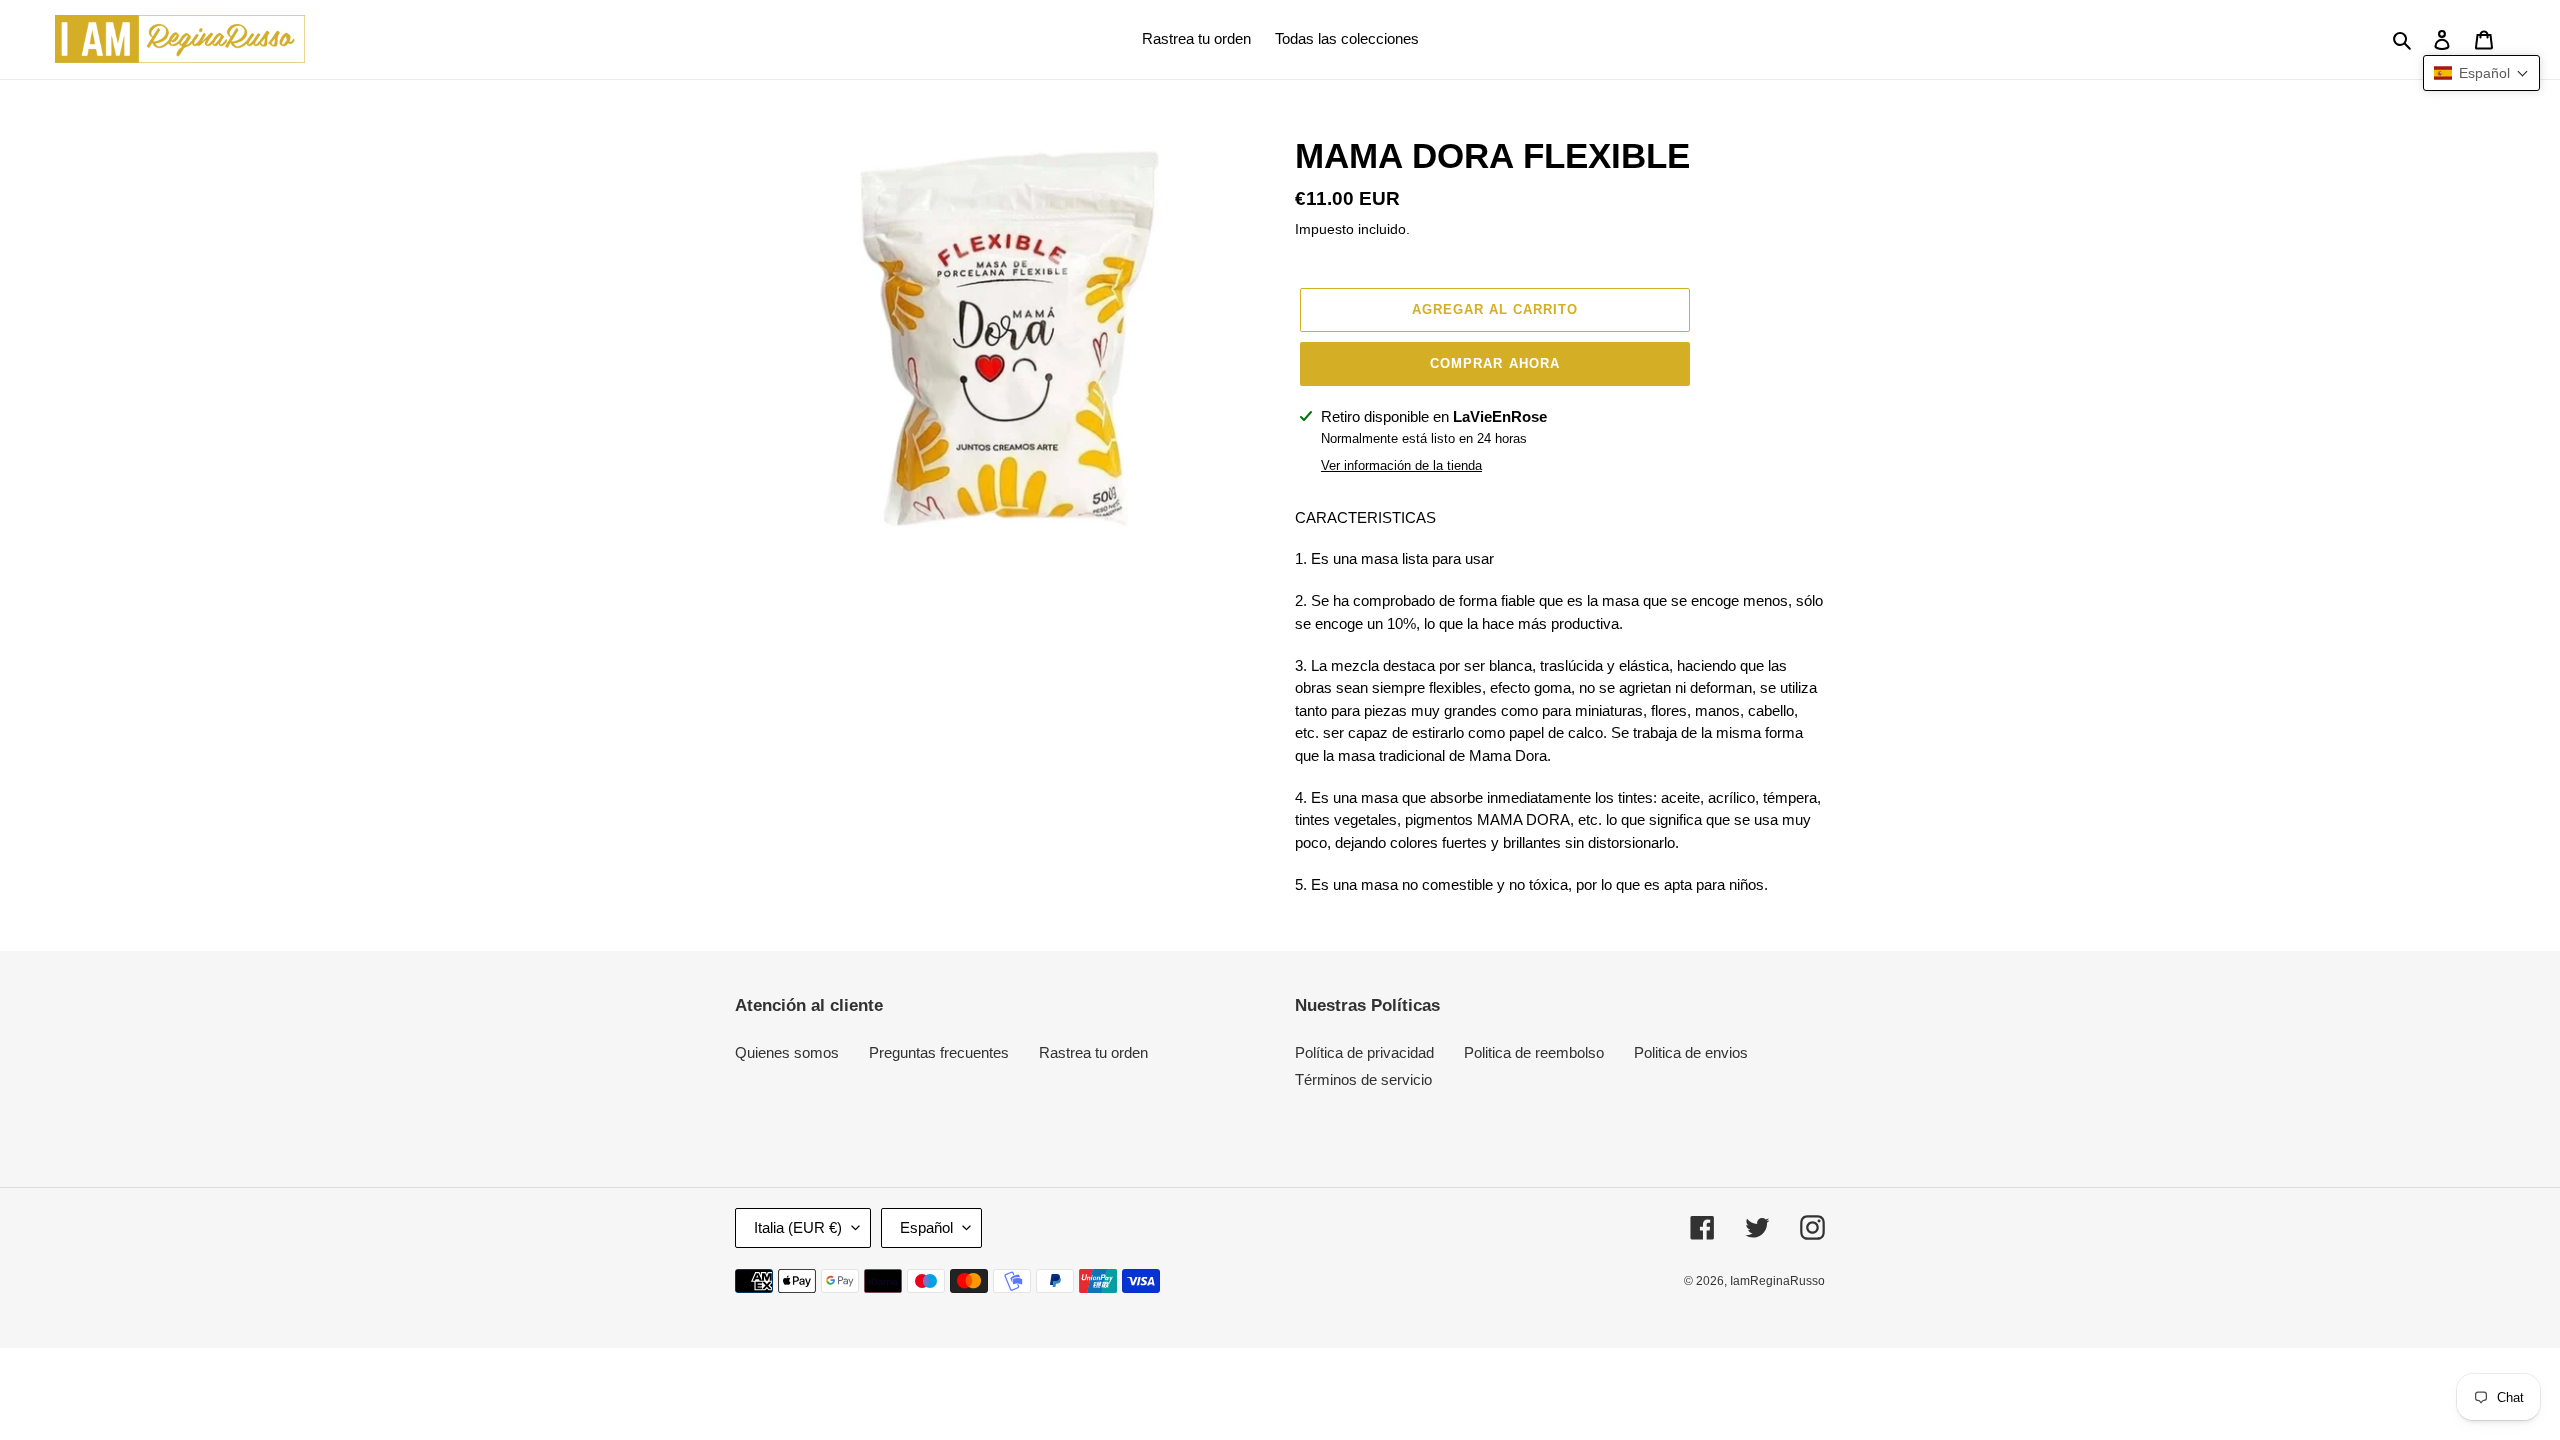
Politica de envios (1691, 1052)
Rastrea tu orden (1093, 1052)
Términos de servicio (1363, 1079)
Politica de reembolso (1534, 1052)
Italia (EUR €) (798, 1227)
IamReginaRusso (1777, 1281)
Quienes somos (787, 1052)
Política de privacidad (1364, 1052)
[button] (2481, 73)
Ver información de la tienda (1401, 465)
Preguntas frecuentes (939, 1052)
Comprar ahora (1495, 363)
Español (926, 1227)
